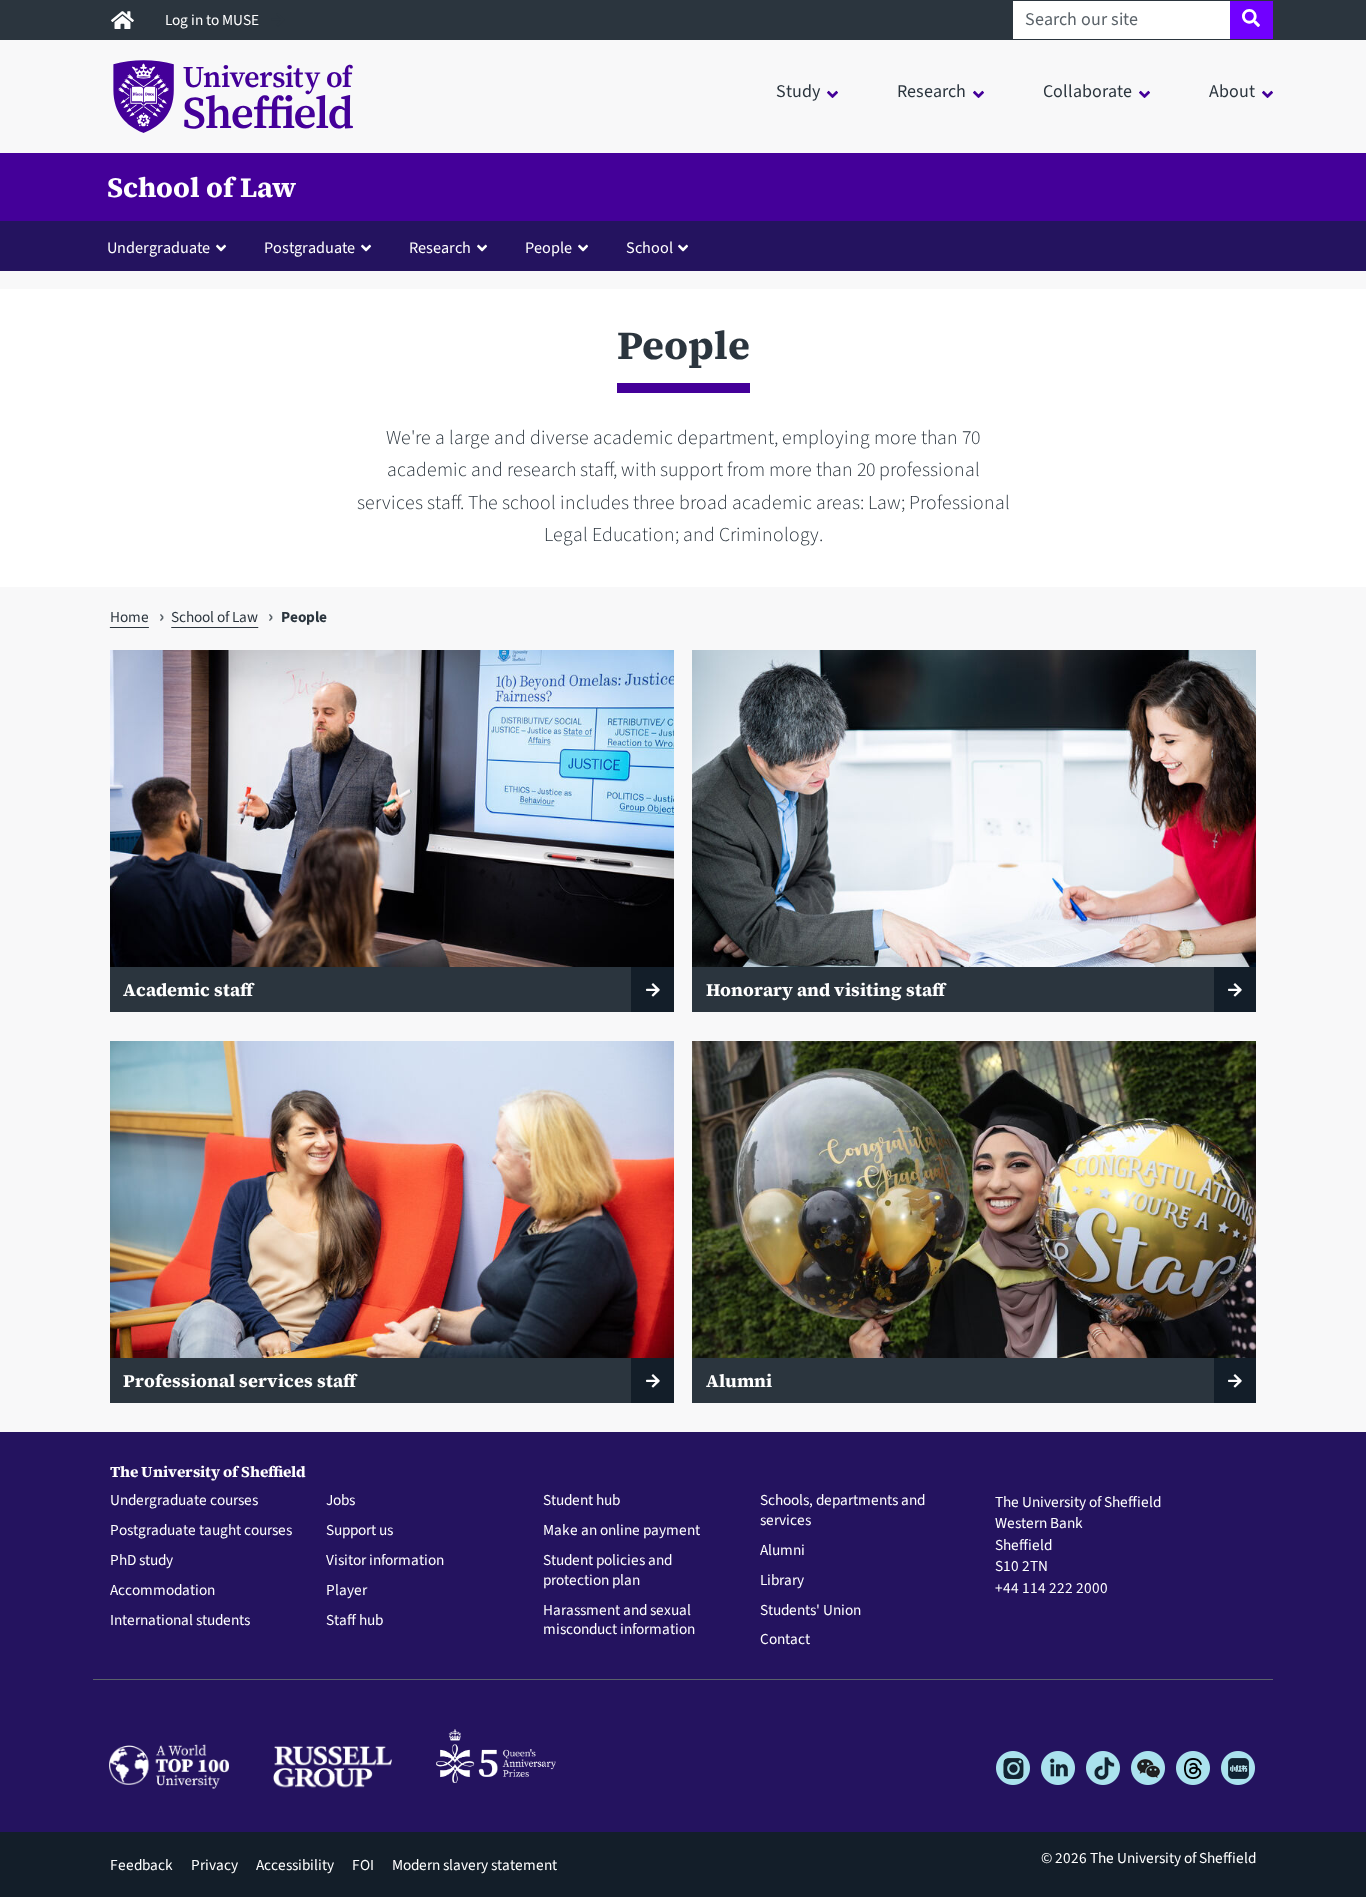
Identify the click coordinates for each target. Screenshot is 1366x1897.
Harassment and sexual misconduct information (619, 1621)
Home (129, 617)
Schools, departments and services (842, 1511)
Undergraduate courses (184, 1501)
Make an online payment (621, 1531)
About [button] (1232, 91)
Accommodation (162, 1591)
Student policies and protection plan (607, 1571)
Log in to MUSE (213, 20)
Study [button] (798, 91)
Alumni (782, 1551)
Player (346, 1591)
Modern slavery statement (474, 1865)
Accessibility (295, 1865)
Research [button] (931, 91)
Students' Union (810, 1611)
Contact (785, 1640)
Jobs (340, 1501)
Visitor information (385, 1561)
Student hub (581, 1501)
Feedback (141, 1865)
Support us (359, 1531)
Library (782, 1581)
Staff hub (354, 1621)
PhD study (141, 1561)
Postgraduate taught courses (201, 1531)
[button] (171, 247)
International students (180, 1621)
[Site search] (1251, 20)
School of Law (201, 187)
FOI (363, 1865)
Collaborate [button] (1087, 91)
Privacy (214, 1865)
